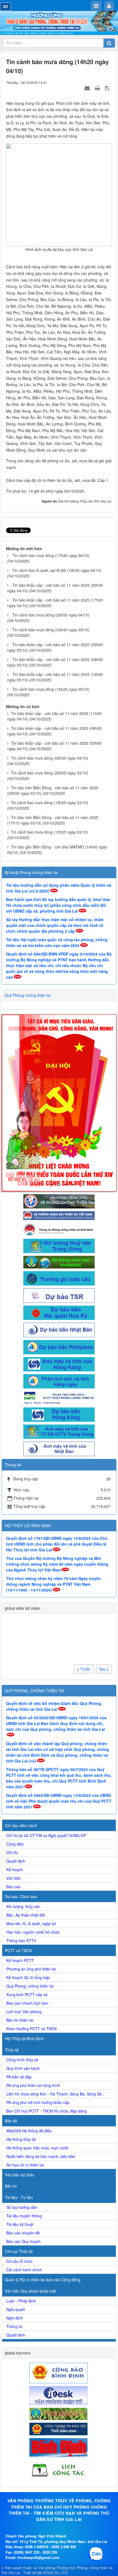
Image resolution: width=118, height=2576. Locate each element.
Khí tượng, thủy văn (23, 1906)
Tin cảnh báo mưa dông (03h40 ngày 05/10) (51, 630)
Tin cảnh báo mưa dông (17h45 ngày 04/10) (51, 555)
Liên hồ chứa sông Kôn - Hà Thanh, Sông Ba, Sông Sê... (56, 2094)
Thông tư (14, 2326)
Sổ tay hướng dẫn (22, 2207)
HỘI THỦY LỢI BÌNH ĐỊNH (28, 1526)
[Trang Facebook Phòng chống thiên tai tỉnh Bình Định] (59, 1229)
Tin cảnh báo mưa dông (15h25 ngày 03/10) (50, 832)
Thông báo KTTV (21, 1941)
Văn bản (14, 1878)
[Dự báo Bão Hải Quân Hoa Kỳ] (59, 1312)
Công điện (15, 1844)
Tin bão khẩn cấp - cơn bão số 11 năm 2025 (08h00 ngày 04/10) (54, 731)
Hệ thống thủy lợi (21, 2139)
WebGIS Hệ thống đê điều (29, 2131)
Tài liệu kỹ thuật (20, 2224)
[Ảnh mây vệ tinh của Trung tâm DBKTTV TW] (59, 1431)
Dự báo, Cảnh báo (21, 1896)
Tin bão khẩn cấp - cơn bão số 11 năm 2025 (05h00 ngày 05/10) (55, 647)
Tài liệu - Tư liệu (19, 2197)
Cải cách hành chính (24, 2270)
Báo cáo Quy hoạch (23, 2241)
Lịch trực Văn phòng (24, 2012)
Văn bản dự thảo (19, 2175)
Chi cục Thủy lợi (19, 2251)
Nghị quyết (16, 2309)
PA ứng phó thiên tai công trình (33, 2085)
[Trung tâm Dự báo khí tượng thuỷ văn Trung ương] (59, 1245)
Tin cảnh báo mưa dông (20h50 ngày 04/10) (51, 615)
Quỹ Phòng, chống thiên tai (30, 1986)
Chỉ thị (12, 1852)
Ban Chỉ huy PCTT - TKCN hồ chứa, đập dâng (47, 2111)
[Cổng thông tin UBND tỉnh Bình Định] (59, 2428)
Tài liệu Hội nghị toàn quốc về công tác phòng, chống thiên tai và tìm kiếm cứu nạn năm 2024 (57, 942)
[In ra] (98, 88)
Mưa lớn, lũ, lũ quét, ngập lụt (31, 1923)
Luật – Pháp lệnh (21, 2301)
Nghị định (15, 2318)
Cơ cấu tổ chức (19, 2261)
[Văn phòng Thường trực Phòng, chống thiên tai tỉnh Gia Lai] (59, 23)
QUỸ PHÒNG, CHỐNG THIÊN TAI (34, 1691)
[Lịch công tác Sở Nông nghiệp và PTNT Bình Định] (59, 2469)
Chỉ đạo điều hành (21, 1825)
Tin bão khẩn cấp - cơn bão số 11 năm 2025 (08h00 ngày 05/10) (55, 662)
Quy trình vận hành (23, 2068)
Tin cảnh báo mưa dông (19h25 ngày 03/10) (50, 803)
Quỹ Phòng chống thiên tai (28, 995)
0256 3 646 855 (64, 2547)
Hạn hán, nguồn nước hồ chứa (33, 1932)
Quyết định (16, 1861)
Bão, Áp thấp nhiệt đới (26, 1915)
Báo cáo (13, 1887)
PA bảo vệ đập (19, 2077)
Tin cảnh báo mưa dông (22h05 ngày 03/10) (50, 773)
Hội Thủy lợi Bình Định (24, 2039)
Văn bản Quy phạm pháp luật (30, 2291)
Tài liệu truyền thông (24, 2216)
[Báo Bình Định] (59, 2447)
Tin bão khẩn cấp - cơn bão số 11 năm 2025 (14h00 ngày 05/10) (55, 677)
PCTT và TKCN (18, 1950)
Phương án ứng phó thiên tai (31, 1969)
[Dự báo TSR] (59, 1295)
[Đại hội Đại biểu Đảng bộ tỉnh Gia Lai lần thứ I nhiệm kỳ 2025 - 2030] (59, 1103)
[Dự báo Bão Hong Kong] (59, 1414)
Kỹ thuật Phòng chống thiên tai (31, 872)
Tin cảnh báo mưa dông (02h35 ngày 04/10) (50, 758)
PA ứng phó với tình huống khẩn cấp (38, 2102)
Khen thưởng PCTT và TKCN (31, 2029)
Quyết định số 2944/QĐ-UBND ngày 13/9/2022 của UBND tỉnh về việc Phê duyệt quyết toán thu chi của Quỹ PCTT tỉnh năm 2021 (59, 1801)
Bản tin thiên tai (20, 2020)
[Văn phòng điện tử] (59, 2395)
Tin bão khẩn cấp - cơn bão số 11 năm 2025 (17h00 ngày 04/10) (55, 603)
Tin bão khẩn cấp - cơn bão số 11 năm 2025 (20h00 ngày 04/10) (55, 588)
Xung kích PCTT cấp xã (27, 1994)
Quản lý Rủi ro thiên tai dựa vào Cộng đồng (43, 2280)
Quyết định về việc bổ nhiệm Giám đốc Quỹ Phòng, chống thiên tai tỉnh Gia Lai (54, 1706)
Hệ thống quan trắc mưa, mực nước (37, 2148)
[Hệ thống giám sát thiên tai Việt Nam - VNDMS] (59, 1215)
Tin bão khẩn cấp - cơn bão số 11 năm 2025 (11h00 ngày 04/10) (54, 716)
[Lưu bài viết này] (108, 88)
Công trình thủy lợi (22, 2060)
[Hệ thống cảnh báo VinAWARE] (59, 1262)
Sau (103, 1669)
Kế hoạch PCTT (20, 1960)
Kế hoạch (15, 1870)
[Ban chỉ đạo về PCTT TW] (59, 1201)
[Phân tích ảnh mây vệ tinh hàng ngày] (59, 1381)
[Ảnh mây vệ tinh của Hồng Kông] (59, 1364)
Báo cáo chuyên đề (23, 2233)
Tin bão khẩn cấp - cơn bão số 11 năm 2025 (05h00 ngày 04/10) (54, 746)
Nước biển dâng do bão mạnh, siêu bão (41, 2156)
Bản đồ (11, 2121)
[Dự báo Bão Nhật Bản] (59, 1329)
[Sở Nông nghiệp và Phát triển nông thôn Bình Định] (59, 2413)
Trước (85, 1669)
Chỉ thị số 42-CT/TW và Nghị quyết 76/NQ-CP (46, 1835)
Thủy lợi (12, 2050)
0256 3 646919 (37, 2547)
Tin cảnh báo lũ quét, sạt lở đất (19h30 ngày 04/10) (57, 570)
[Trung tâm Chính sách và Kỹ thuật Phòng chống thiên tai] (59, 1397)
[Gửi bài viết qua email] (88, 88)
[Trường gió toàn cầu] (59, 1278)
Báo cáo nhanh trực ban (27, 2003)
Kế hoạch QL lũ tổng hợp (28, 1977)
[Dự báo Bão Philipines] (59, 1347)
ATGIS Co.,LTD (55, 2573)
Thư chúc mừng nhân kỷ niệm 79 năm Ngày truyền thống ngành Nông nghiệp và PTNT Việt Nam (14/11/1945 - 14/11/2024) (54, 1584)
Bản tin (11, 2186)
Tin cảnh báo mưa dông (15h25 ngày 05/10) (51, 689)
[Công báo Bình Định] (59, 2372)
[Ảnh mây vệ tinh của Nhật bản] (59, 1448)
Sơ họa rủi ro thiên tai (25, 2165)
